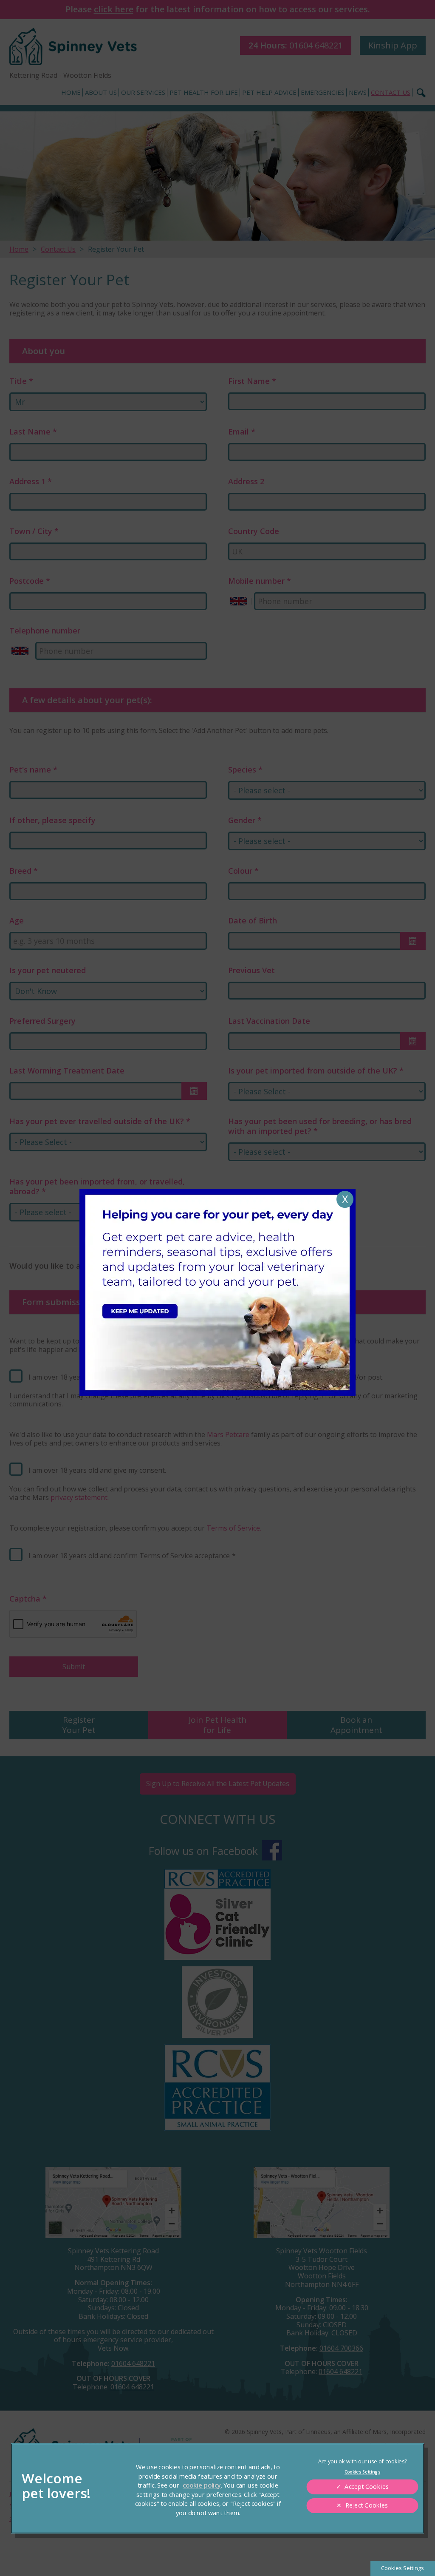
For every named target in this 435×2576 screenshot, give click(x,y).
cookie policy (202, 2485)
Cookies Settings (403, 2568)
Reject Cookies (367, 2505)
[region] (218, 2488)
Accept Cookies (367, 2487)
